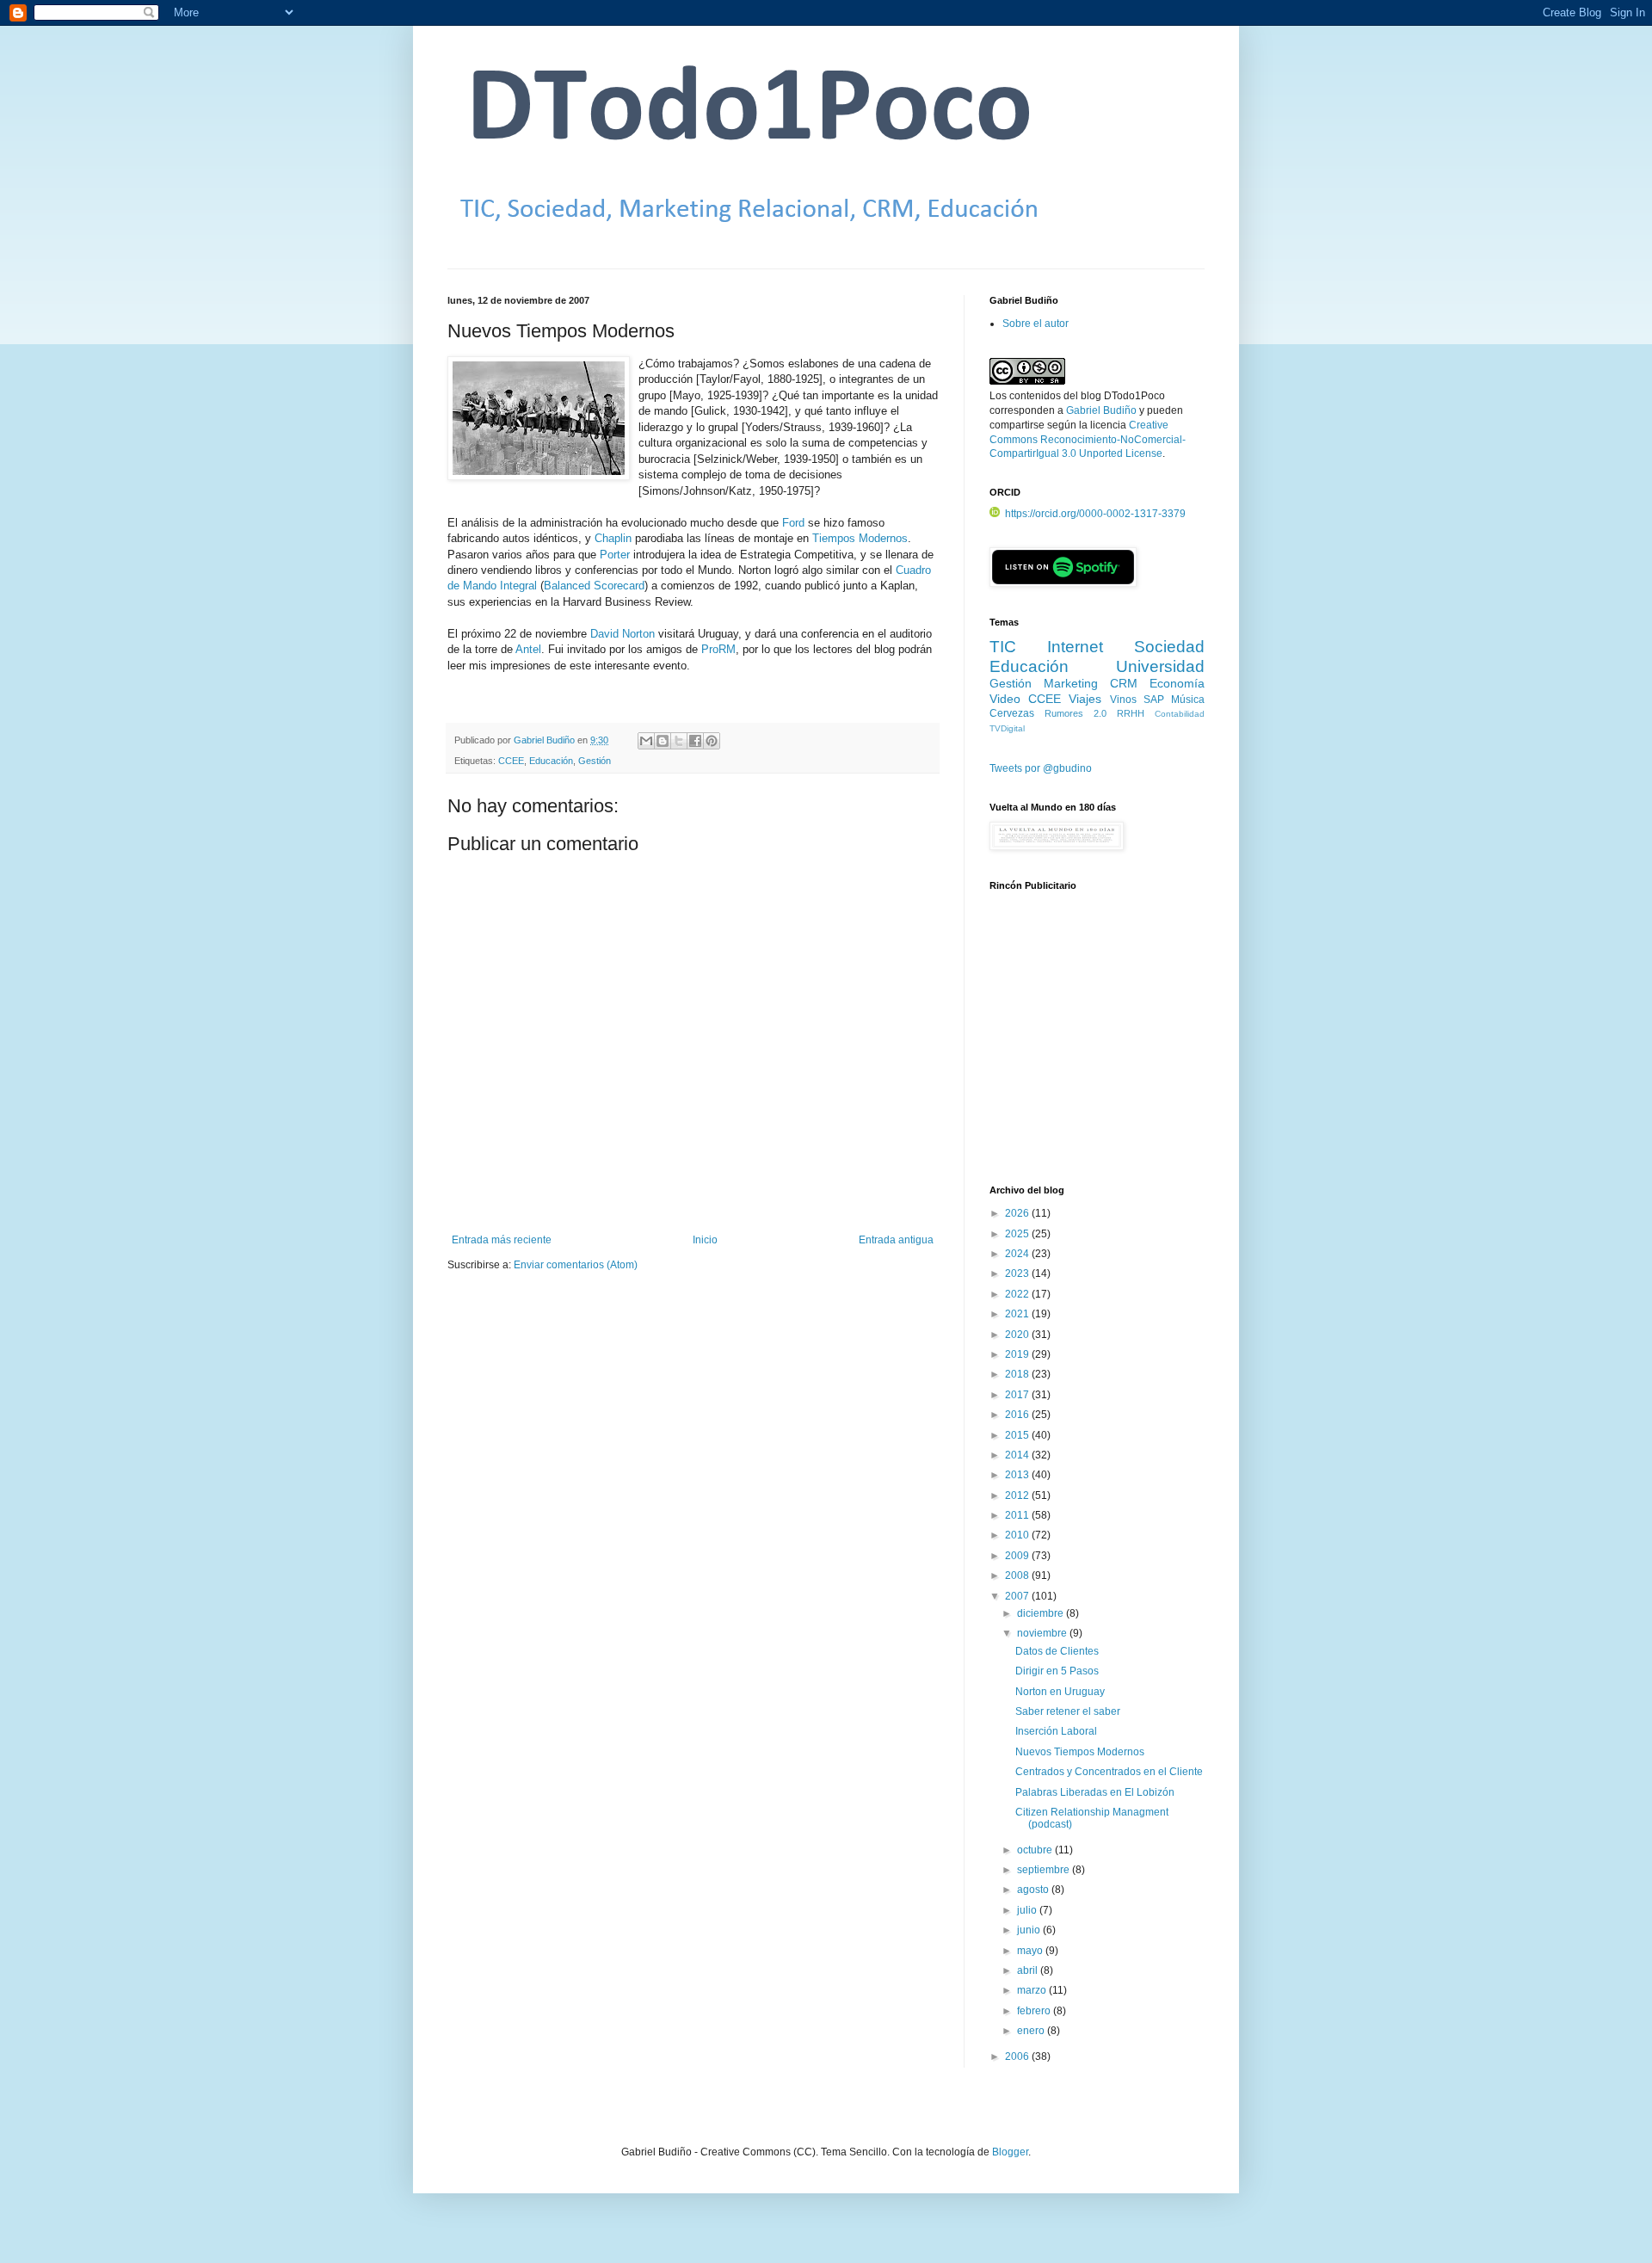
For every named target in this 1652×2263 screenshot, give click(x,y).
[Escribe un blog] (663, 741)
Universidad (1160, 666)
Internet (1075, 647)
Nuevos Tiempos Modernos (1080, 1752)
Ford (793, 523)
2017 (1018, 1395)
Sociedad (1169, 647)
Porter (615, 555)
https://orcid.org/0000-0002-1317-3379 (1095, 514)
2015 (1018, 1435)
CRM (1124, 683)
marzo (1033, 1990)
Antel (528, 649)
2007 (1018, 1596)
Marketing (1071, 683)
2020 (1018, 1335)
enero (1032, 2031)
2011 (1018, 1515)
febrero (1035, 2011)
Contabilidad (1180, 714)
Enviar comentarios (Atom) (576, 1265)
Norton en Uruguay (1060, 1692)
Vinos (1123, 700)
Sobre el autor (1036, 324)
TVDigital (1007, 728)
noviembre (1043, 1633)
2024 (1018, 1254)
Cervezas (1012, 713)
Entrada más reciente (502, 1240)
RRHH (1131, 713)
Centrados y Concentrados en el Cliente (1109, 1772)
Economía (1177, 683)
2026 (1018, 1213)
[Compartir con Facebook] (695, 741)
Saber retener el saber (1068, 1711)
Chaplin (613, 538)
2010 (1018, 1535)
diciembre (1042, 1613)
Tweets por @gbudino (1041, 768)
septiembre (1045, 1870)
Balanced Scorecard (594, 586)
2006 (1018, 2056)
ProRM (718, 649)
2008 (1018, 1575)
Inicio (705, 1240)
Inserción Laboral (1056, 1731)
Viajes (1085, 699)
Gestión (595, 761)
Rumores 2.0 (1076, 713)
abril (1029, 1970)
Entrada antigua (896, 1240)
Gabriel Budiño (546, 740)
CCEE (511, 761)
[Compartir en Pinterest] (712, 741)
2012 (1018, 1495)
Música (1188, 700)
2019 (1018, 1354)
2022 (1018, 1294)
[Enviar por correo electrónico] (646, 741)
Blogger (1010, 2152)
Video (1005, 699)
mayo (1031, 1951)
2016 (1018, 1415)
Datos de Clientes (1057, 1651)
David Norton (623, 634)
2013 (1018, 1475)
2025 (1018, 1234)
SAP (1154, 700)
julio (1028, 1910)
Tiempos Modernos (860, 538)
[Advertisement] (1097, 1047)
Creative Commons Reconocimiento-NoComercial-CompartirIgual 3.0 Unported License (1088, 440)
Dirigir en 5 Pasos (1057, 1671)
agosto (1034, 1890)
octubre (1036, 1850)
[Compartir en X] (679, 741)
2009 (1018, 1556)
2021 (1018, 1314)
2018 (1018, 1374)
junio (1030, 1930)
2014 (1018, 1455)
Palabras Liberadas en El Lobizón (1095, 1792)
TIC (1003, 647)
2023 (1018, 1273)
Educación (551, 761)
